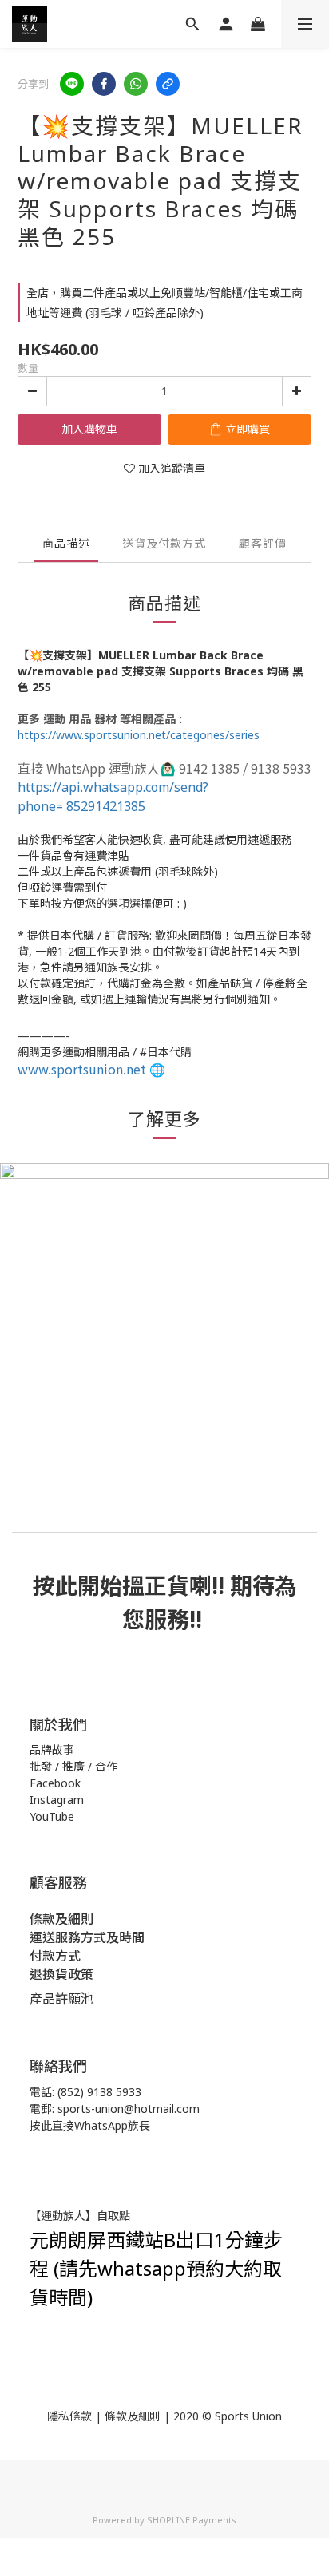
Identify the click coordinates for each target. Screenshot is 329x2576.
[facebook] (104, 84)
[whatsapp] (136, 84)
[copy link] (168, 84)
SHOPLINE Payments (192, 2520)
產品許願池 (61, 1999)
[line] (72, 84)
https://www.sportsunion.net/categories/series (139, 735)
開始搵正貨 (133, 1585)
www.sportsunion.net (82, 1069)
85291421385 (113, 797)
